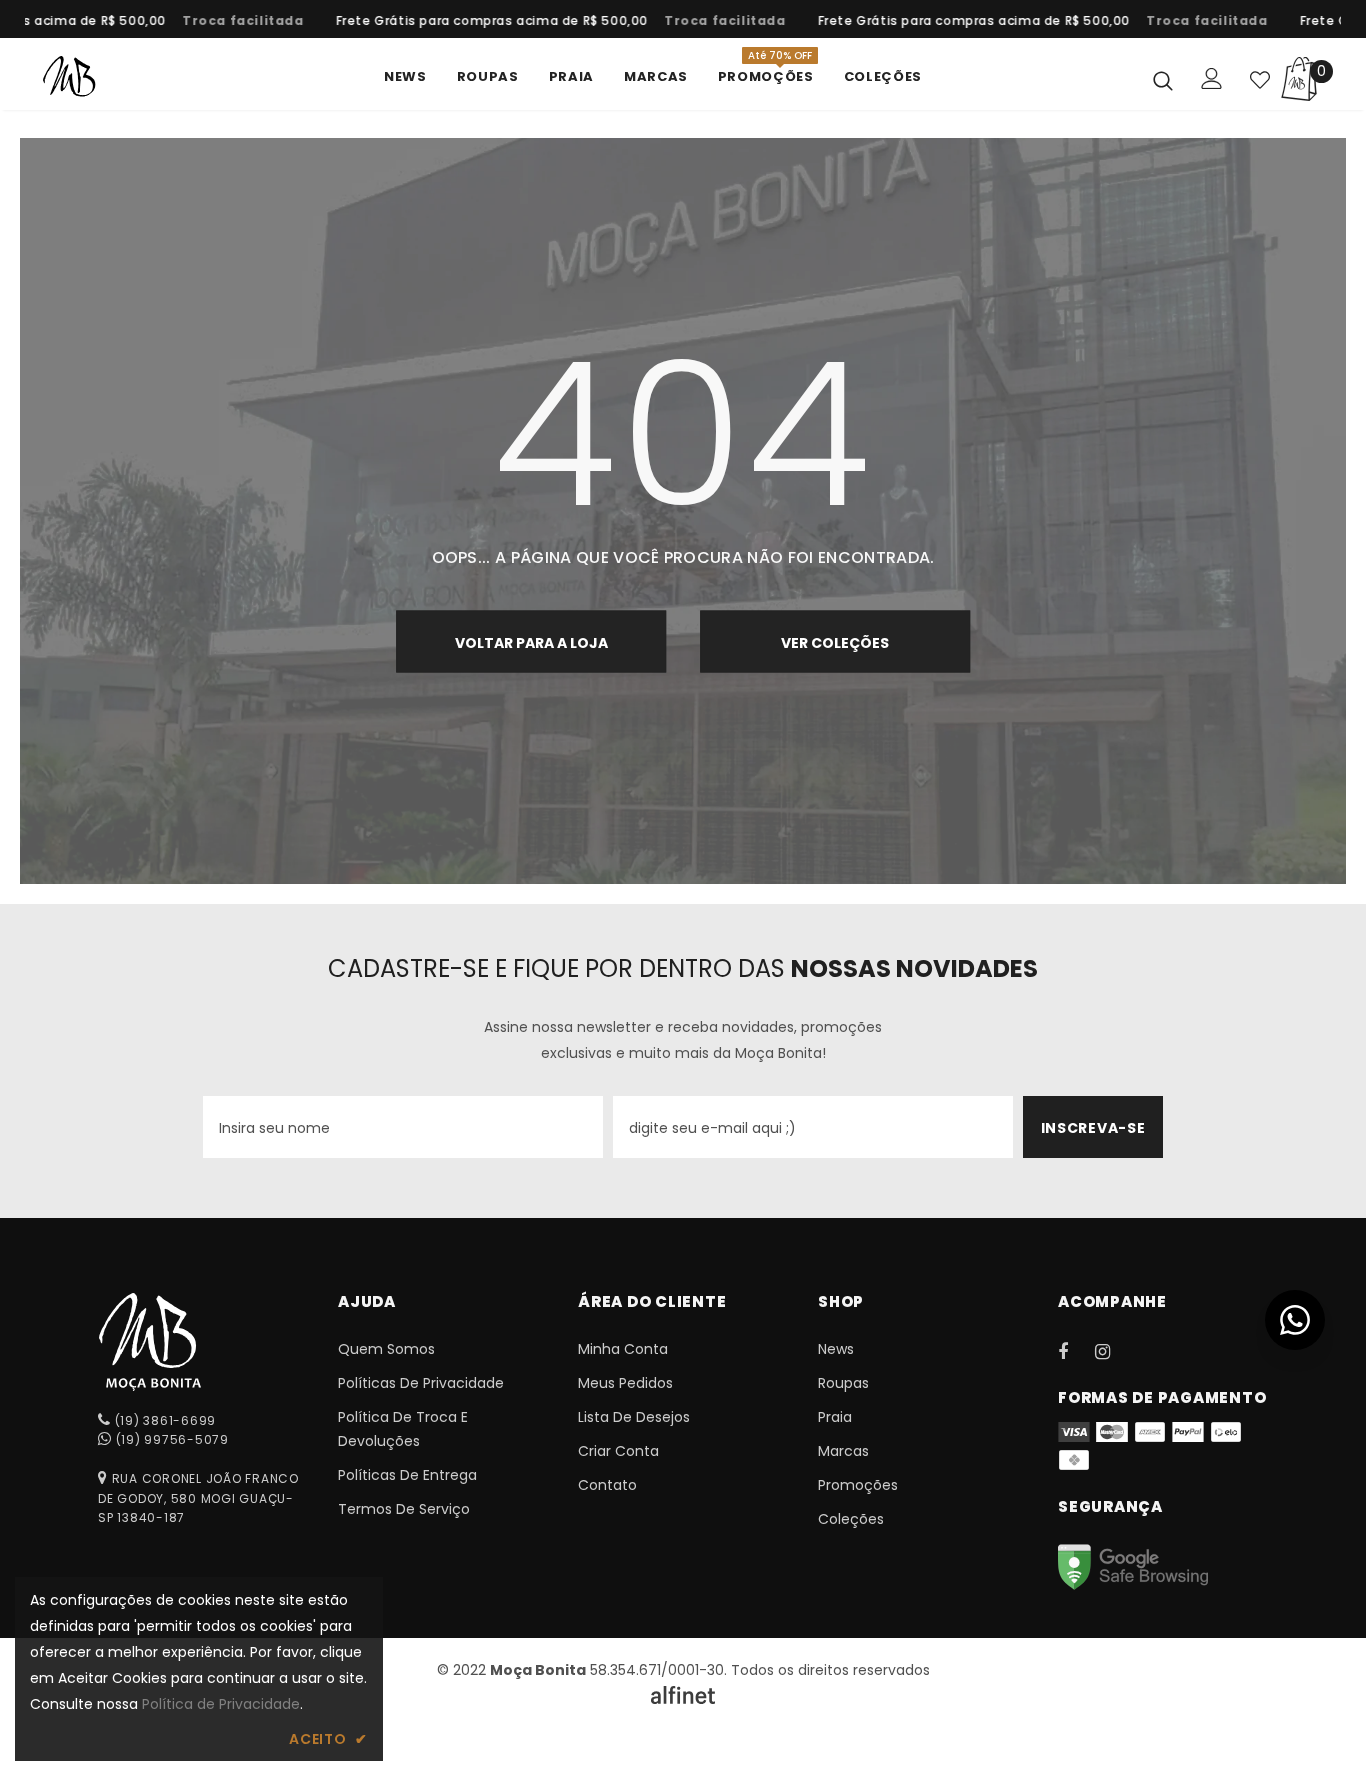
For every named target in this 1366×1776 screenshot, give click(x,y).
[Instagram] (1113, 1351)
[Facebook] (1076, 1351)
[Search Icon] (1163, 80)
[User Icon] (1212, 78)
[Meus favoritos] (1260, 80)
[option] (223, 21)
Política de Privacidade (221, 1704)
